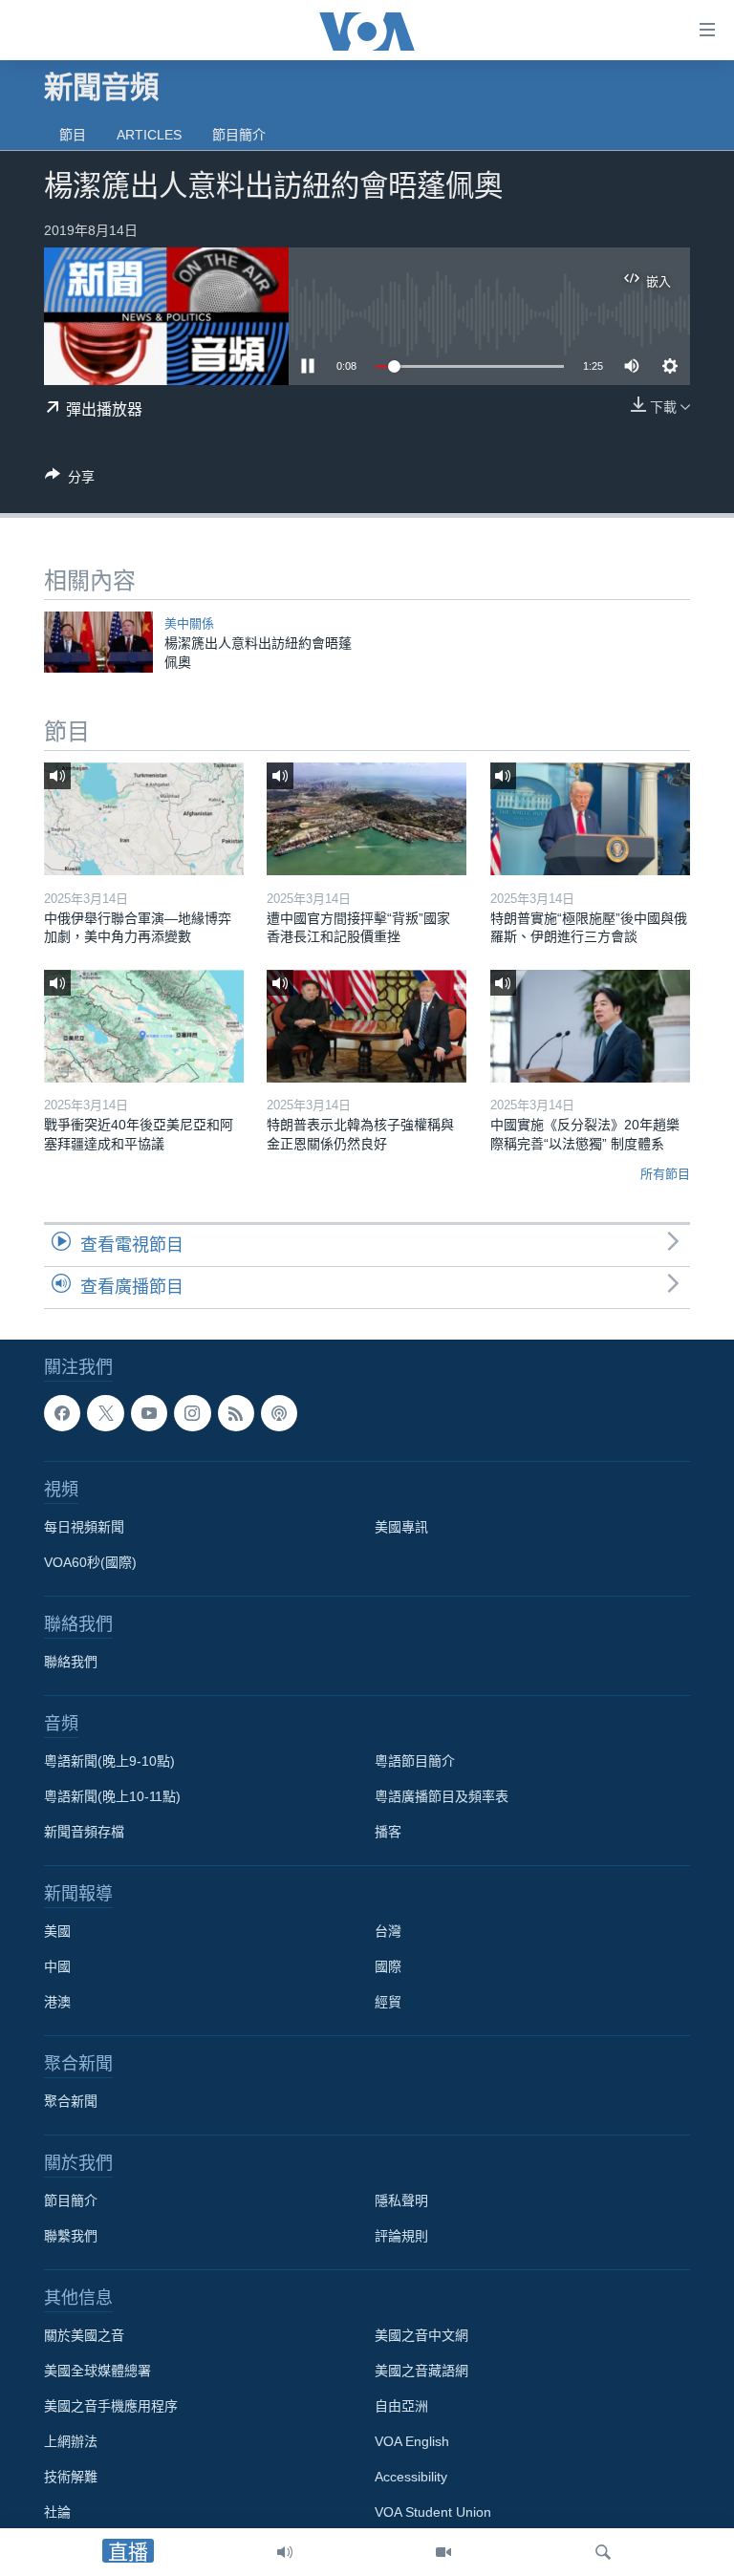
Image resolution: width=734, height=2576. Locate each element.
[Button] (70, 480)
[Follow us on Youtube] (149, 1413)
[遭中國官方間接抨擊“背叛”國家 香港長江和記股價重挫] (367, 819)
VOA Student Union (433, 2512)
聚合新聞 (71, 2101)
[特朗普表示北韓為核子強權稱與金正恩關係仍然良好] (367, 1026)
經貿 (388, 2002)
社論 (57, 2512)
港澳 (57, 2002)
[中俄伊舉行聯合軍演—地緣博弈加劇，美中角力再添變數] (144, 819)
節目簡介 (239, 135)
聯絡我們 (71, 1662)
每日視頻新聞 (84, 1527)
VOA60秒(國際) (90, 1562)
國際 (388, 1966)
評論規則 (401, 2236)
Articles (149, 135)
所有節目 (665, 1174)
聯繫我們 (71, 2236)
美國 (57, 1931)
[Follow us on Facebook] (62, 1413)
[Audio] (285, 2552)
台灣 (388, 1931)
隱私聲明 (401, 2200)
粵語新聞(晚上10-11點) (112, 1796)
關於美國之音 (84, 2335)
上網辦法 (71, 2441)
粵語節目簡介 (415, 1761)
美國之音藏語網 (421, 2371)
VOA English (412, 2441)
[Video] (443, 2552)
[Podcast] (279, 1413)
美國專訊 (401, 1527)
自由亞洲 (401, 2406)
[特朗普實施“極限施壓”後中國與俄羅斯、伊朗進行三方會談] (590, 819)
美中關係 (189, 623)
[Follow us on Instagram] (192, 1413)
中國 (57, 1966)
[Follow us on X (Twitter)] (105, 1413)
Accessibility (411, 2477)
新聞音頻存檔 (84, 1832)
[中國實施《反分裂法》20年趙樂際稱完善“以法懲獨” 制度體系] (590, 1026)
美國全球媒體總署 (97, 2371)
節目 (73, 135)
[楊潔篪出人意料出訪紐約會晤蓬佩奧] (98, 642)
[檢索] (603, 2552)
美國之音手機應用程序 (111, 2406)
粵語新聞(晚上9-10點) (109, 1761)
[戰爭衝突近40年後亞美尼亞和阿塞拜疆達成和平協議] (144, 1026)
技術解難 (71, 2477)
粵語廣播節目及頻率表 (442, 1796)
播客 (388, 1832)
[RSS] (236, 1413)
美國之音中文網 (421, 2335)
